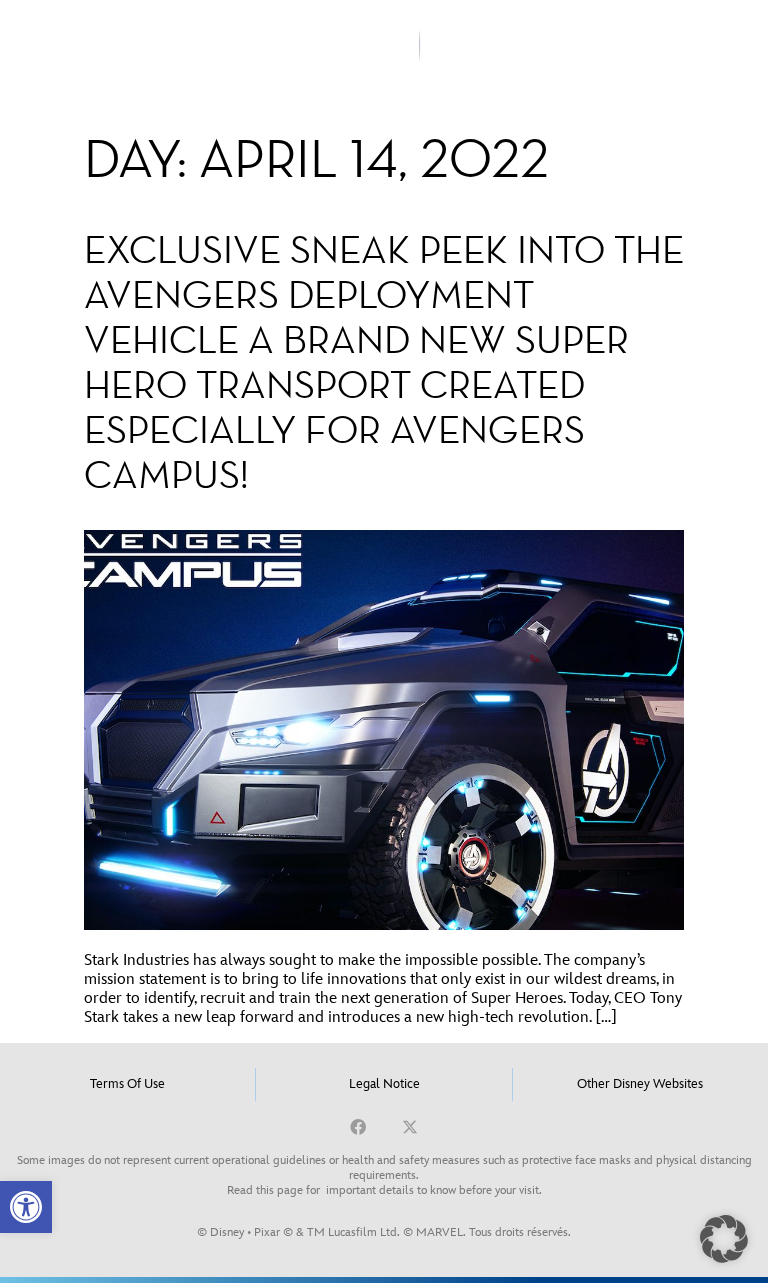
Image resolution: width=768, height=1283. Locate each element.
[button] (26, 1207)
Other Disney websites (640, 1084)
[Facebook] (358, 1127)
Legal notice (384, 1084)
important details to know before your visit (432, 1190)
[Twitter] (410, 1127)
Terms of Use (127, 1084)
